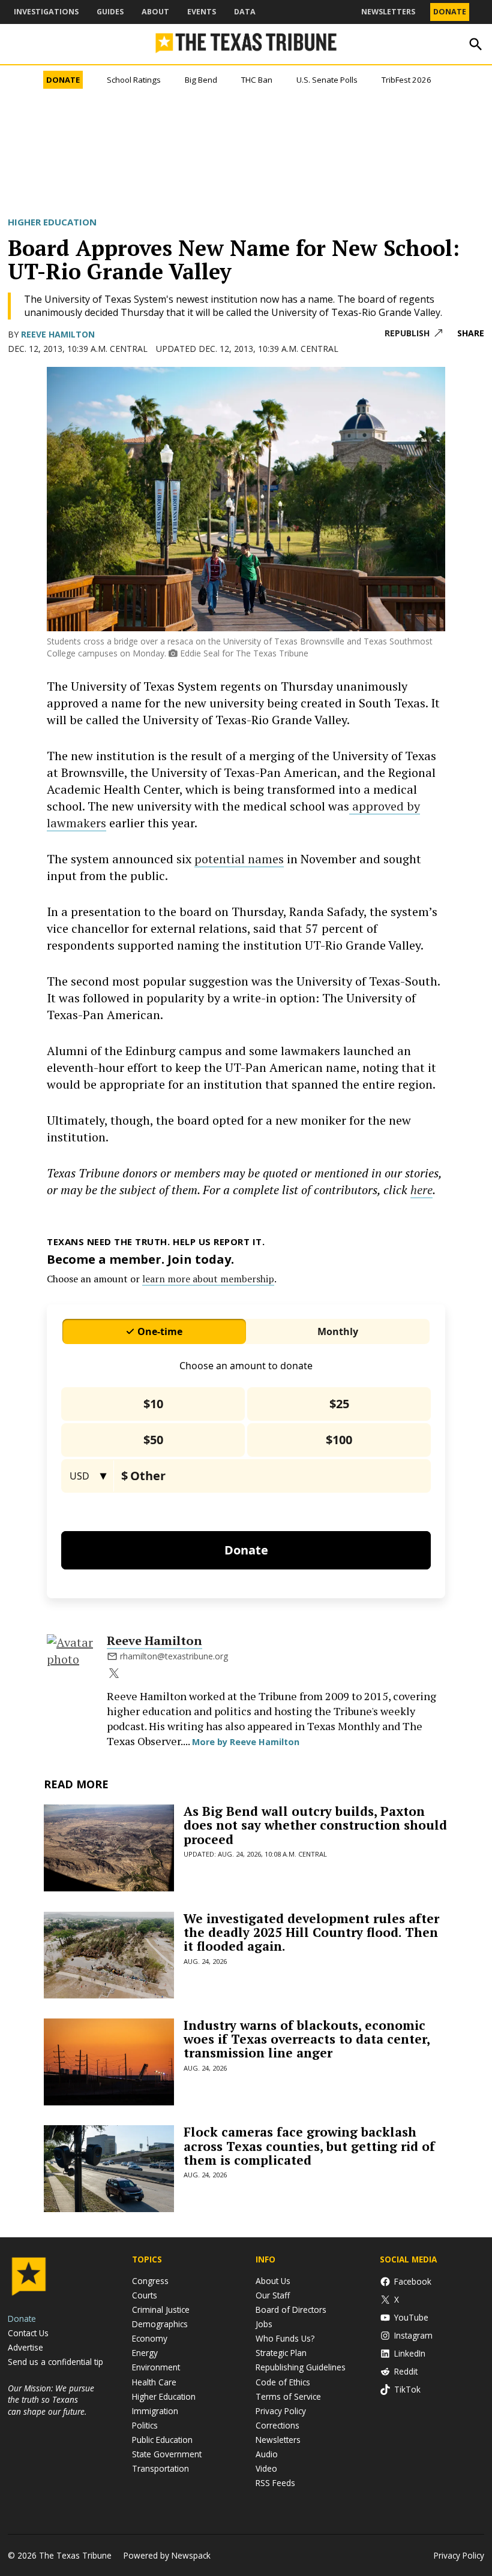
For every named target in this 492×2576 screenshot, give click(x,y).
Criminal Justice (161, 2310)
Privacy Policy (281, 2411)
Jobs (264, 2324)
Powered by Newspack (167, 2555)
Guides (110, 12)
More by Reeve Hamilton (246, 1742)
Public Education (162, 2440)
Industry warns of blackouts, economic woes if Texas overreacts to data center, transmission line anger (307, 2039)
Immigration (155, 2411)
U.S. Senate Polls (327, 80)
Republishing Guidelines (301, 2367)
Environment (156, 2367)
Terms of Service (288, 2396)
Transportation (160, 2468)
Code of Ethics (283, 2382)
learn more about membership (208, 1279)
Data (245, 12)
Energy (145, 2353)
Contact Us (28, 2333)
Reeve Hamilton (58, 334)
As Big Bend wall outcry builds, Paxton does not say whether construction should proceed (315, 1825)
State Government (167, 2454)
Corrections (277, 2425)
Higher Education (52, 222)
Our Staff (273, 2295)
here (421, 1190)
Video (266, 2468)
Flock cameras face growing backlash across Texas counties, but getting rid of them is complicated (309, 2146)
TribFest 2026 (406, 80)
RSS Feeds (275, 2483)
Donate (450, 12)
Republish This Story (413, 334)
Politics (145, 2425)
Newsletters (388, 12)
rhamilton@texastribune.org (174, 1656)
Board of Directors (291, 2310)
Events (202, 12)
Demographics (160, 2324)
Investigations (46, 12)
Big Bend (201, 80)
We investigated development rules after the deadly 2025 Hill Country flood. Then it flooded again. (311, 1932)
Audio (267, 2454)
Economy (150, 2338)
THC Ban (257, 80)
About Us (273, 2281)
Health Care (154, 2382)
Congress (150, 2281)
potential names (239, 859)
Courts (145, 2295)
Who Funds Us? (285, 2338)
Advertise (25, 2347)
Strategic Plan (281, 2353)
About (155, 12)
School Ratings (134, 80)
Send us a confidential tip (55, 2362)
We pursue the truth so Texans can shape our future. (51, 2399)
